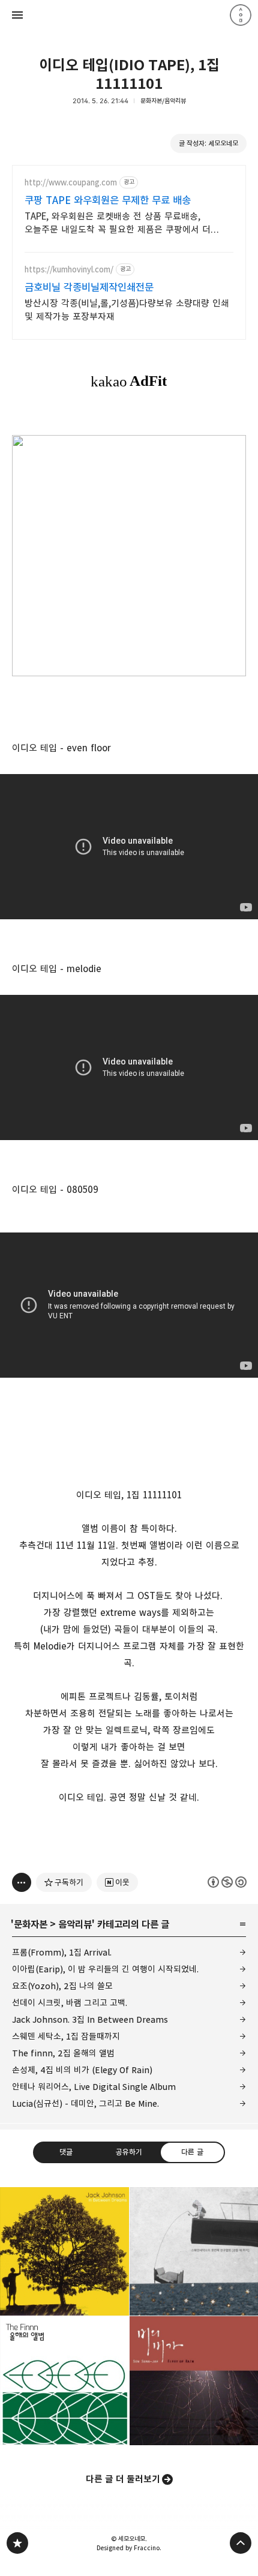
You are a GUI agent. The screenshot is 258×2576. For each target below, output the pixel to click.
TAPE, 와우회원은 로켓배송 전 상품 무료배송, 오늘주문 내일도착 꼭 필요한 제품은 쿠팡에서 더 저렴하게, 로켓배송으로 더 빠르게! (118, 224)
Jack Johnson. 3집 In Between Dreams (90, 2019)
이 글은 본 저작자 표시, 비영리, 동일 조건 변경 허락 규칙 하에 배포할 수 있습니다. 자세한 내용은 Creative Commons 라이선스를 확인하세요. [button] (227, 1882)
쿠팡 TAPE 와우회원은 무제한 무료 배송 (108, 200)
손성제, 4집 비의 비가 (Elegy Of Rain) (82, 2070)
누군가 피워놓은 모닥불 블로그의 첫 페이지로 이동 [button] (129, 15)
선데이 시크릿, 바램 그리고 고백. (70, 2003)
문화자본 (31, 1924)
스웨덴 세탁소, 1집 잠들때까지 (66, 2036)
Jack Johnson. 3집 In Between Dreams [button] (64, 2252)
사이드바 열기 (17, 15)
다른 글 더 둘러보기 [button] (123, 2479)
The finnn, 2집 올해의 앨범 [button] (64, 2381)
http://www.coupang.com (71, 183)
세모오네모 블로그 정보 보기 (241, 15)
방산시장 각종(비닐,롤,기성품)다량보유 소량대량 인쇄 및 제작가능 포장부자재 (127, 310)
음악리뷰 (75, 1924)
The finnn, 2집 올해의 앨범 (63, 2053)
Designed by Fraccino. (129, 2548)
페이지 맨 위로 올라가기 (241, 2543)
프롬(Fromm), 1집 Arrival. (62, 1952)
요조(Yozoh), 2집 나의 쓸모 (62, 1986)
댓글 (66, 2152)
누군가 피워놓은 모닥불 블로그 (17, 2543)
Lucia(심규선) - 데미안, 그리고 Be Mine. (85, 2103)
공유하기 (129, 2152)
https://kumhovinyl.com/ (69, 270)
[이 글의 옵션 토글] (22, 1882)
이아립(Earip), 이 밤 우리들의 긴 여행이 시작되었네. (105, 1969)
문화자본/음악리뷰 (163, 101)
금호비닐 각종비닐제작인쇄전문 (89, 287)
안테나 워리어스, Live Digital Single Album (94, 2087)
